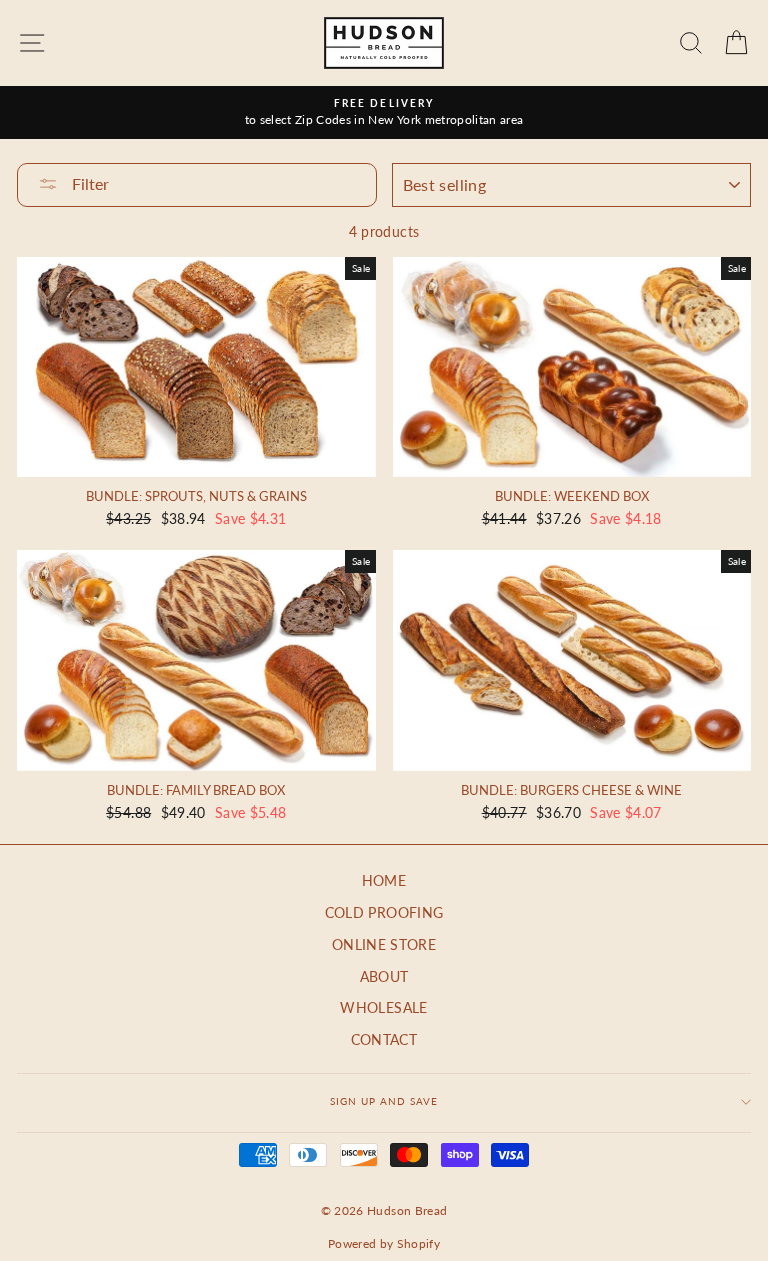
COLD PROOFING (384, 913)
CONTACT (384, 1040)
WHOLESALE (383, 1008)
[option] (384, 112)
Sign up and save (384, 1101)
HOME (384, 881)
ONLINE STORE (384, 945)
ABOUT (384, 977)
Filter (88, 183)
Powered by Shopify (384, 1243)
